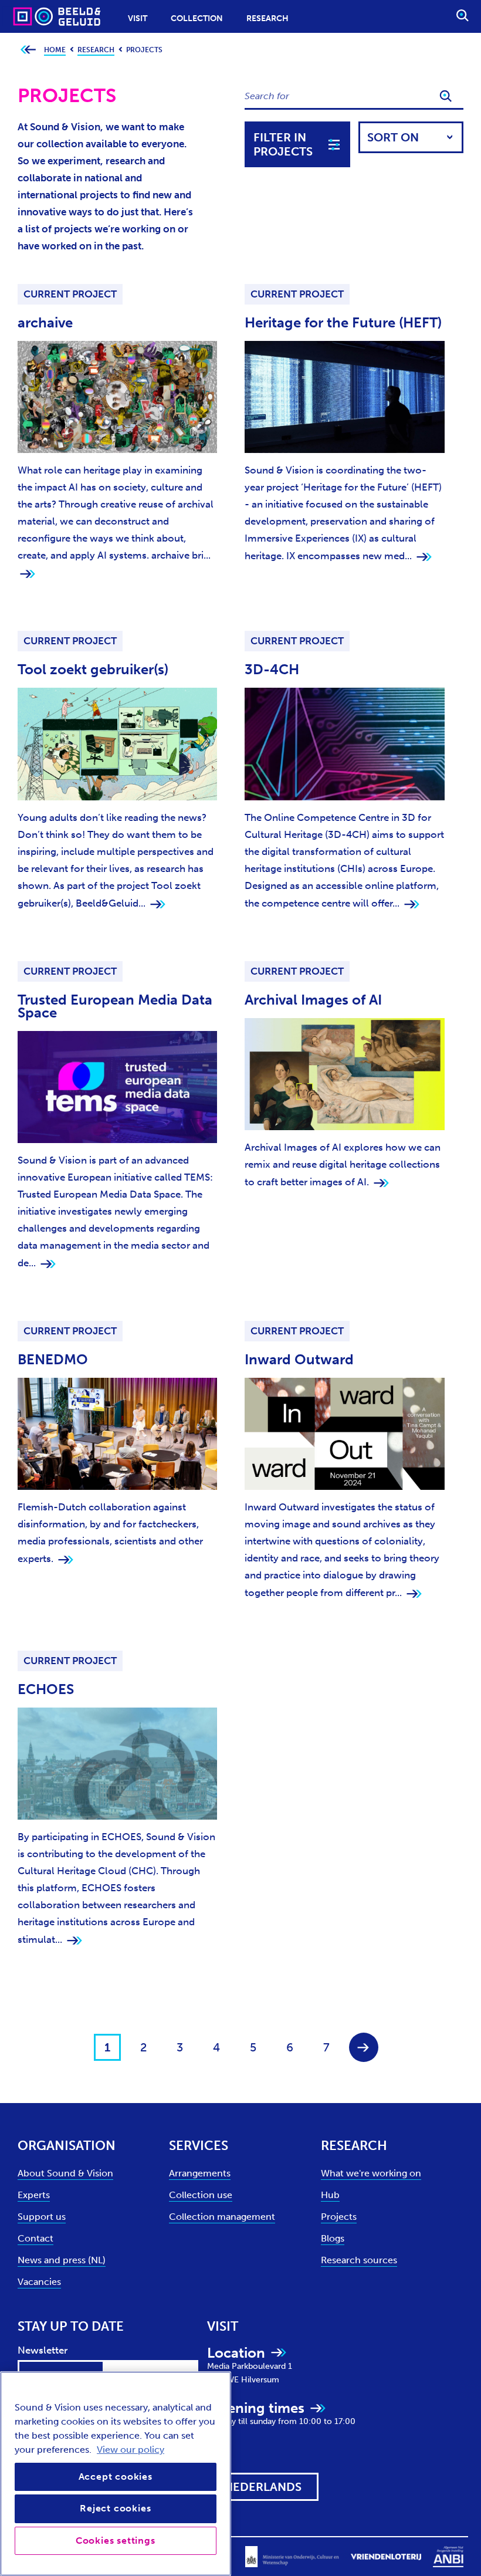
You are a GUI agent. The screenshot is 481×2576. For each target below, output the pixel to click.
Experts (34, 2195)
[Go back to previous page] (28, 50)
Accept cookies (116, 2477)
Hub (330, 2195)
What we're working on (371, 2173)
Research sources (359, 2260)
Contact (35, 2238)
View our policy (131, 2450)
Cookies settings (116, 2540)
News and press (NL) (62, 2260)
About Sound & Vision (65, 2173)
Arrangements (200, 2173)
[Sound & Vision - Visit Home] (34, 16)
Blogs (333, 2238)
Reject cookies (115, 2508)
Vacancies (39, 2282)
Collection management (222, 2217)
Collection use (201, 2195)
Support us (42, 2217)
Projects (339, 2217)
